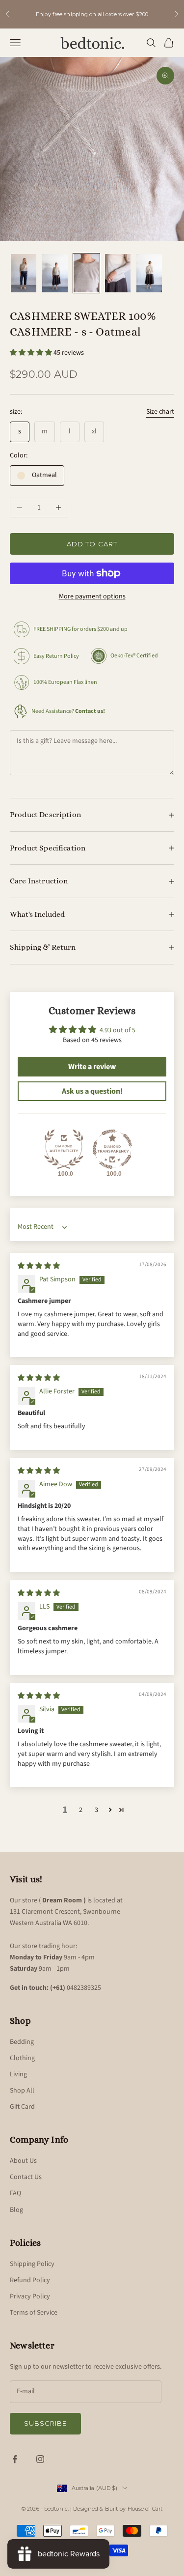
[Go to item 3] (86, 273)
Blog (16, 2210)
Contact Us (26, 2177)
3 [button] (96, 1810)
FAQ (15, 2193)
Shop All (22, 2091)
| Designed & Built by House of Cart (116, 2509)
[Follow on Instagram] (40, 2459)
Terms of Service (34, 2313)
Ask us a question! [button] (92, 1091)
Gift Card (22, 2107)
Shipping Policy (32, 2264)
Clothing (22, 2058)
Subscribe (45, 2423)
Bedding (22, 2042)
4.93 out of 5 (118, 1030)
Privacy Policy (30, 2296)
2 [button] (81, 1810)
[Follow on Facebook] (15, 2459)
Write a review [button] (92, 1067)
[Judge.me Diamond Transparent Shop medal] (112, 1149)
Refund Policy (30, 2280)
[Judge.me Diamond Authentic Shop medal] (64, 1149)
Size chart (160, 412)
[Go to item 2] (55, 273)
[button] (32, 353)
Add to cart (92, 544)
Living (18, 2074)
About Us (23, 2161)
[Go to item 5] (149, 273)
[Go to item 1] (24, 273)
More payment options (92, 596)
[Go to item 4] (118, 273)
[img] (39, 1266)
